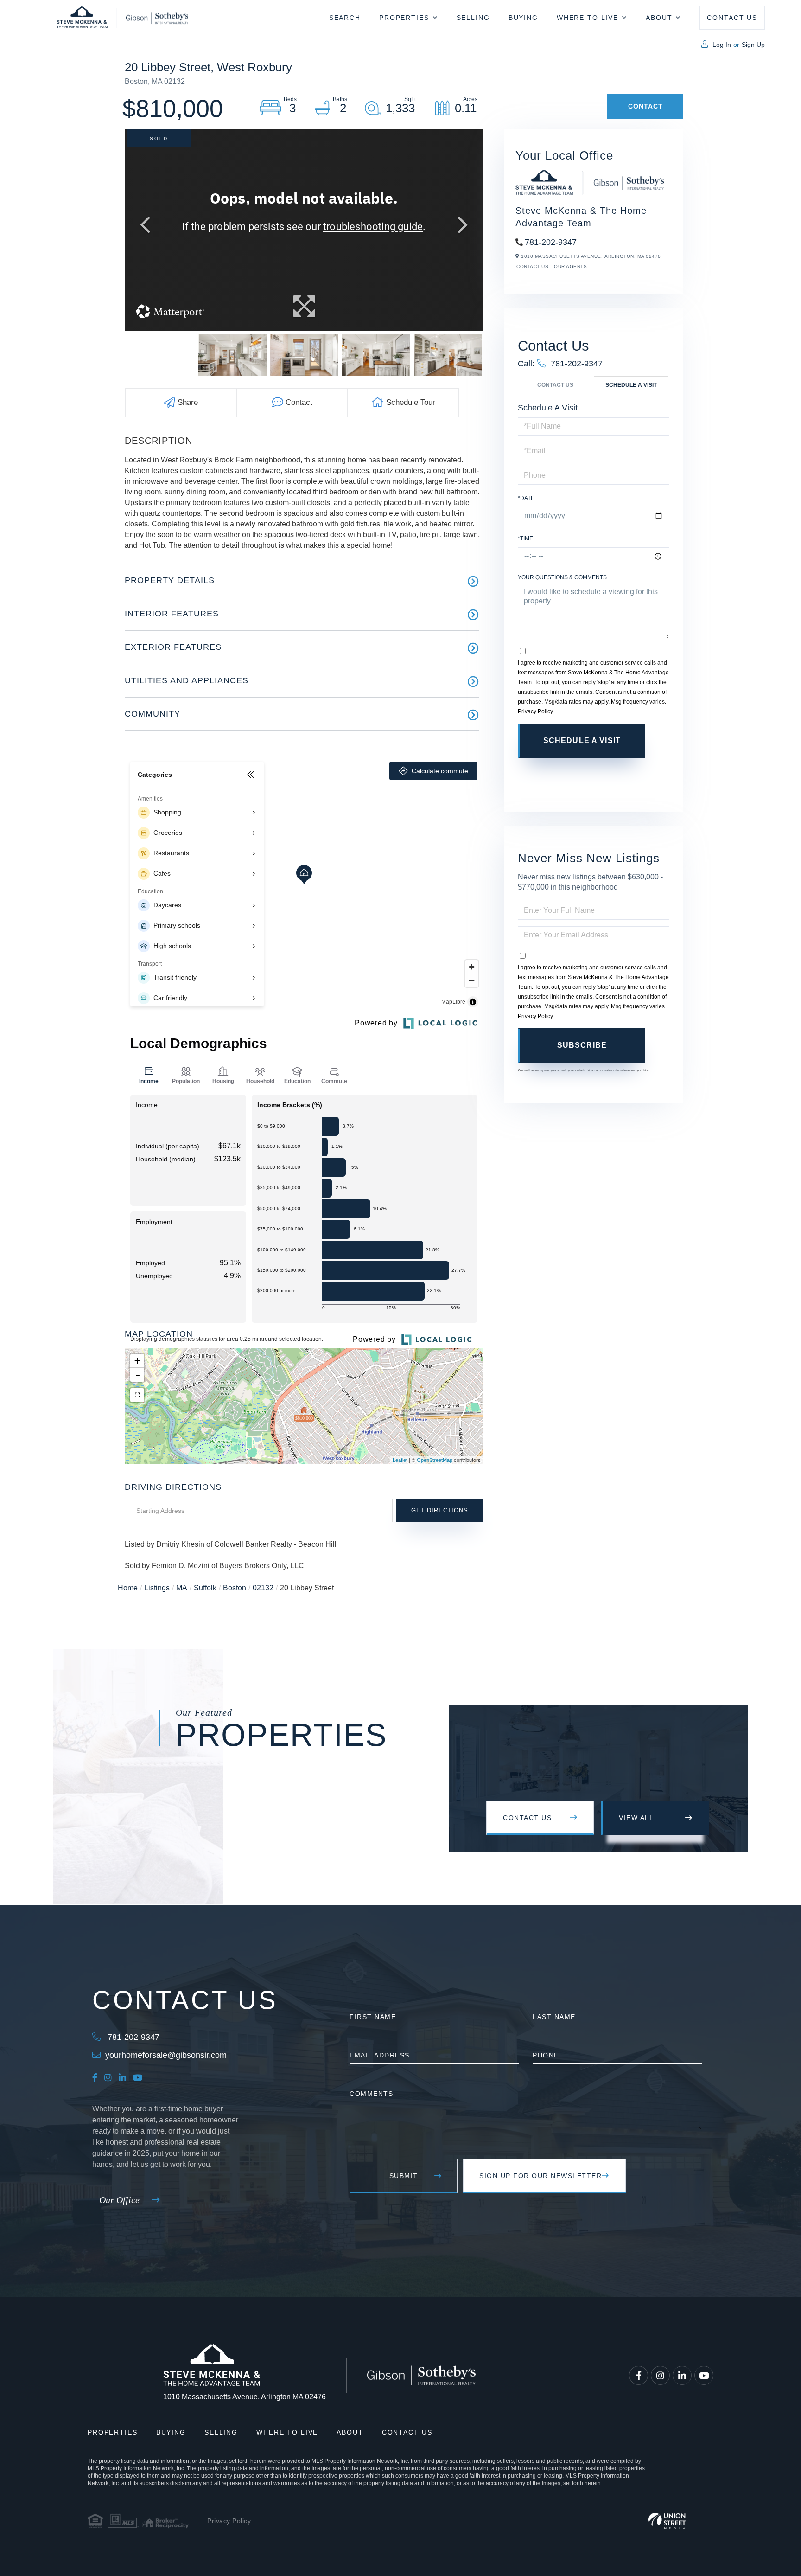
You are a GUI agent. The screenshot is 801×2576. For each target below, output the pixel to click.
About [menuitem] (659, 18)
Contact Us (532, 266)
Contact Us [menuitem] (732, 18)
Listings (157, 1588)
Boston (235, 1588)
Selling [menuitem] (473, 18)
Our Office (119, 2200)
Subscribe (582, 1045)
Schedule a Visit (631, 385)
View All (636, 1818)
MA (182, 1588)
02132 (263, 1588)
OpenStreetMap (435, 1460)
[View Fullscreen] (137, 1395)
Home (128, 1588)
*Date (526, 498)
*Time (525, 538)
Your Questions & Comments (562, 577)
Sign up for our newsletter (540, 2176)
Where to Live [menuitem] (588, 18)
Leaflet (400, 1460)
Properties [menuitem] (404, 18)
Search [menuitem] (345, 18)
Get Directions (439, 1510)
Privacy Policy (535, 711)
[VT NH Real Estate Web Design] (667, 2521)
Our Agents (570, 266)
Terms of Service (593, 776)
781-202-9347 (551, 242)
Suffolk (205, 1588)
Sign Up (753, 45)
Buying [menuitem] (523, 18)
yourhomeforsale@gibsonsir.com (166, 2055)
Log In (722, 45)
